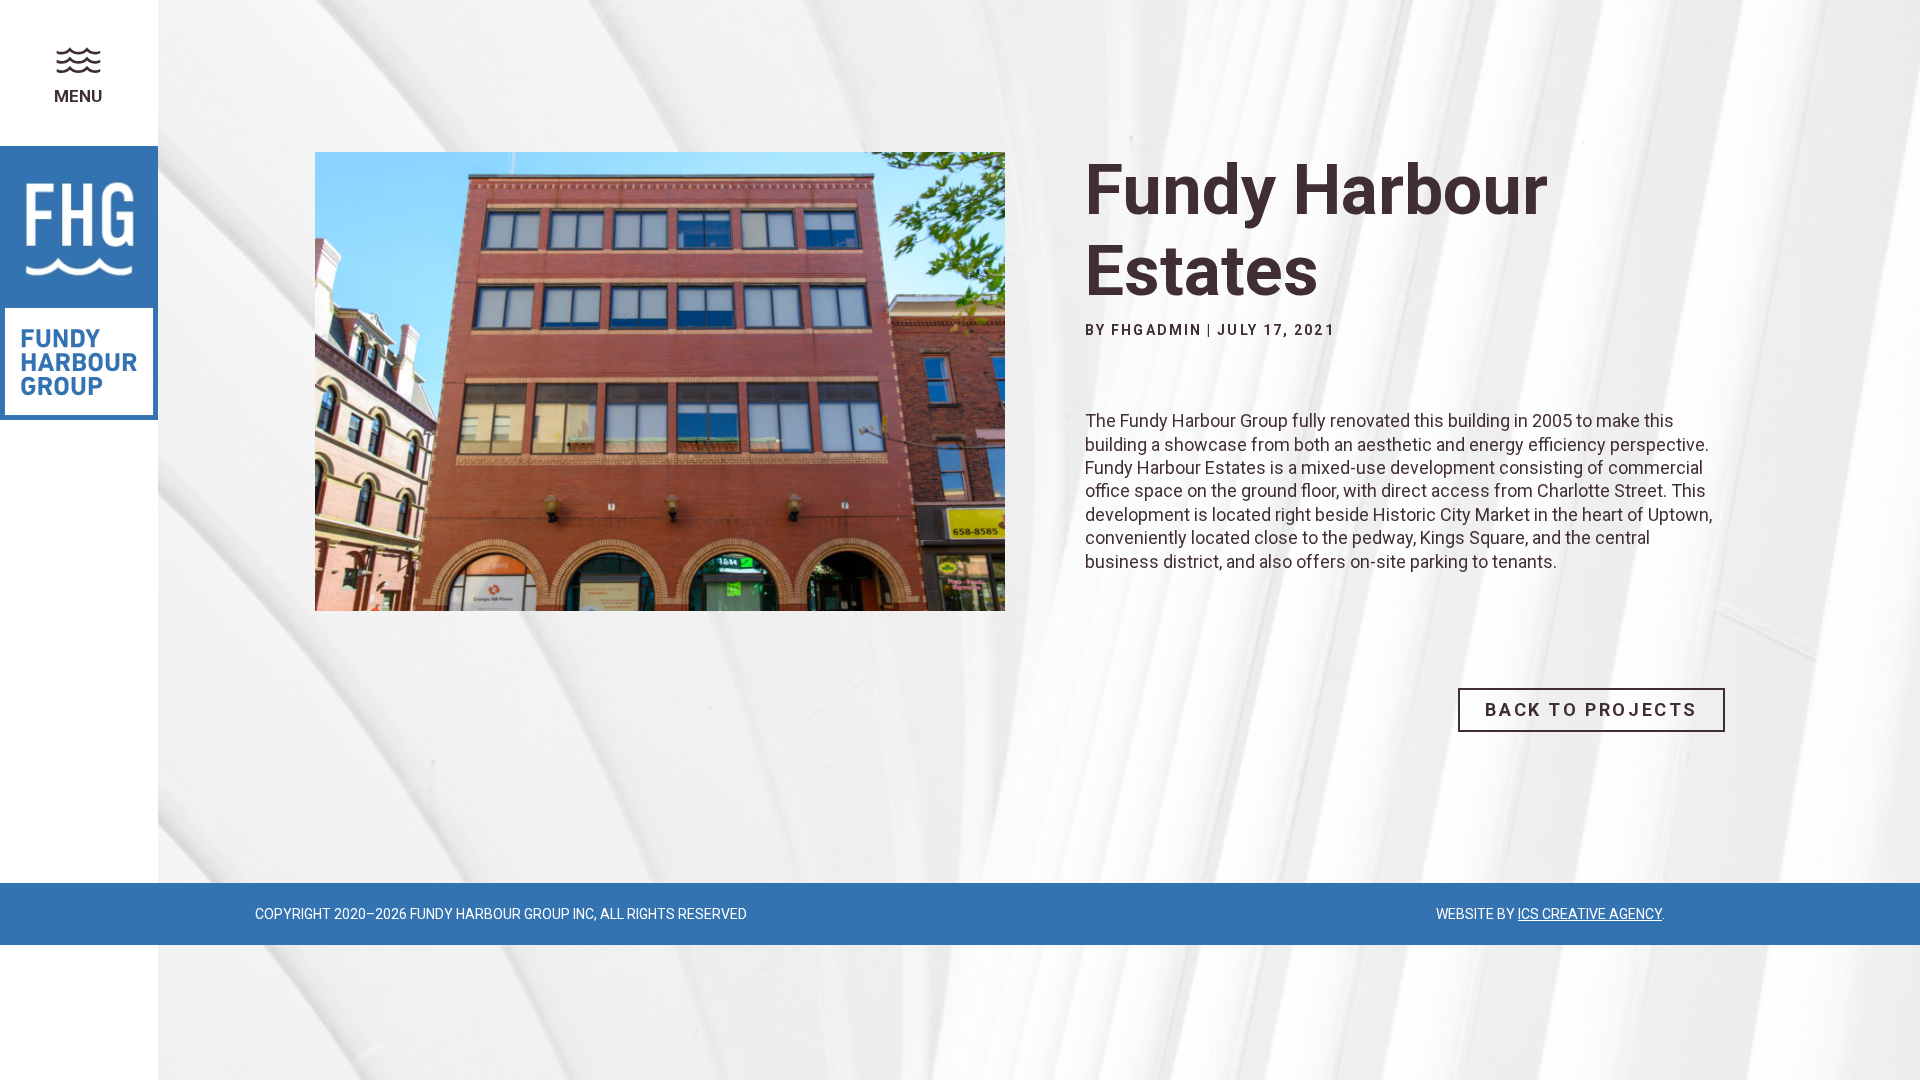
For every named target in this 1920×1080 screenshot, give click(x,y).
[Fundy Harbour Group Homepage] (79, 225)
